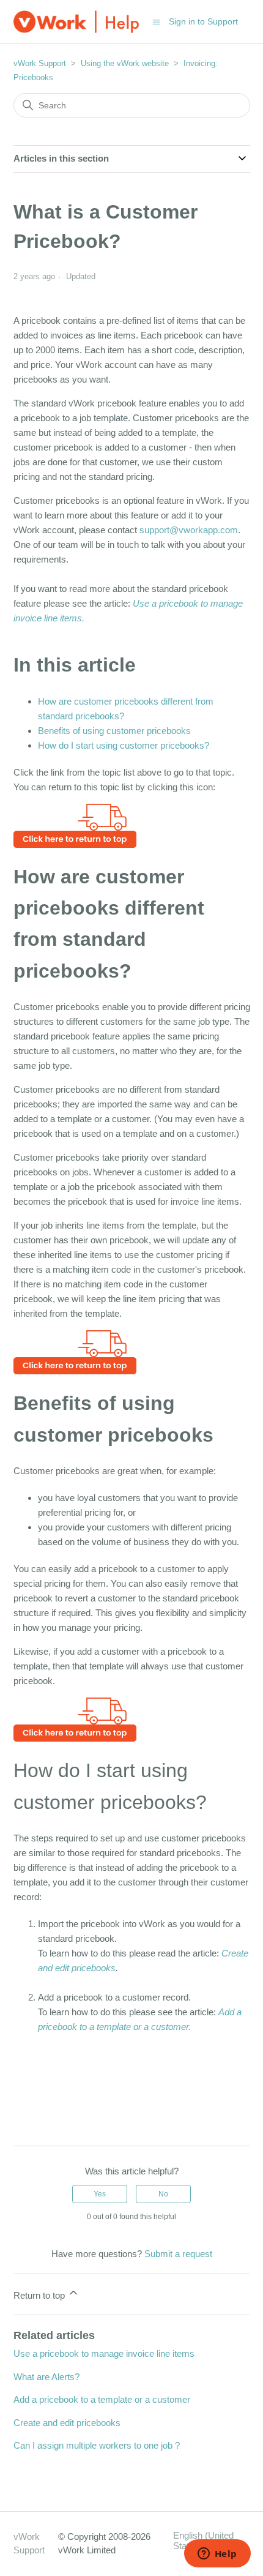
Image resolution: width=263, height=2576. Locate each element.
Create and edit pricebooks (67, 2423)
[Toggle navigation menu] (156, 21)
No (163, 2194)
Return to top (40, 2295)
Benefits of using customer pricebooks (114, 731)
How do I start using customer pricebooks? (124, 745)
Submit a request (178, 2254)
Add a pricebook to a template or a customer (102, 2399)
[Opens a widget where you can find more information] (217, 2555)
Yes (100, 2194)
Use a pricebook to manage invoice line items (104, 2353)
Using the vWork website (125, 63)
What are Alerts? (46, 2377)
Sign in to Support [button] (203, 21)
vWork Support (40, 63)
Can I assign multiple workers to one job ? (97, 2445)
